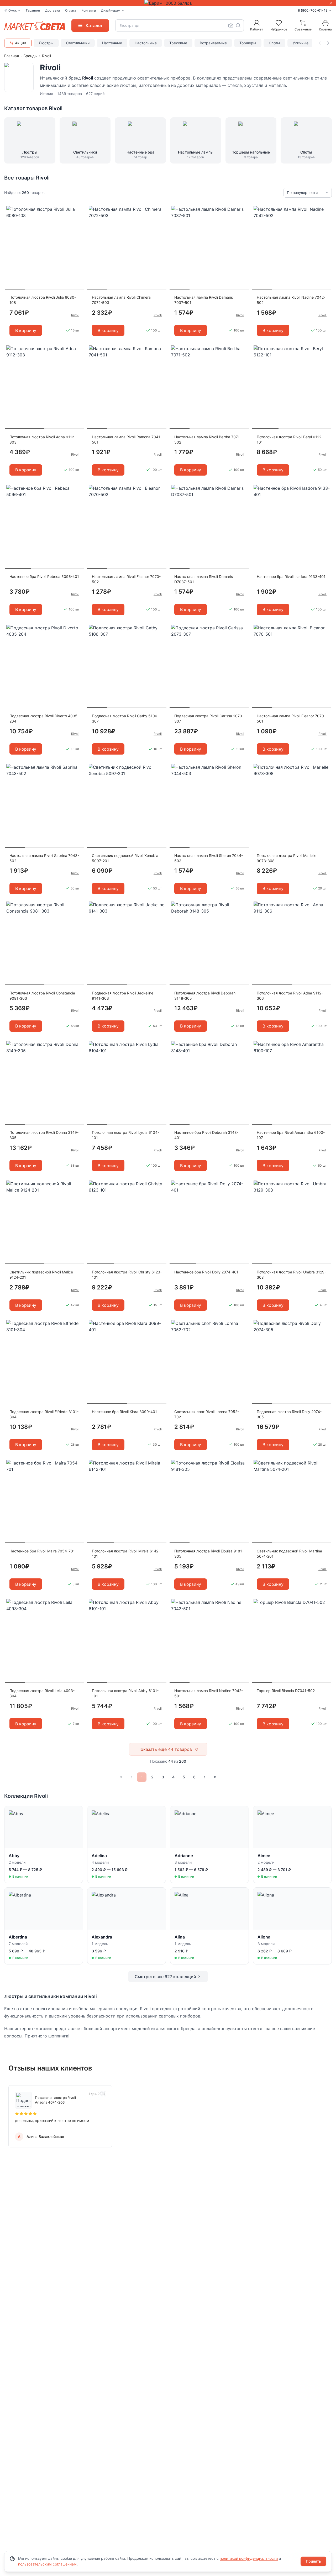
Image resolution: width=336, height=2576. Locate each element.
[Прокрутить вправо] (328, 43)
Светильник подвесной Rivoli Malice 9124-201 (41, 1275)
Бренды (30, 56)
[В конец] (215, 1777)
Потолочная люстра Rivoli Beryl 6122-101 (290, 439)
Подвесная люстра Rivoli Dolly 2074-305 (289, 1414)
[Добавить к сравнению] (78, 220)
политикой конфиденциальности (249, 2558)
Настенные (112, 43)
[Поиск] (238, 25)
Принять (313, 2561)
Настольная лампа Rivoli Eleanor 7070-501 (291, 718)
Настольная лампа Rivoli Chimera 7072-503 (121, 300)
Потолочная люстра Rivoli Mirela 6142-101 (126, 1554)
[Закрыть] (331, 3)
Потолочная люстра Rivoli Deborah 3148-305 (205, 996)
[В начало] (121, 1777)
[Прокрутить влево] (320, 43)
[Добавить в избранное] (78, 210)
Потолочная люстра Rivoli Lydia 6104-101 (125, 1135)
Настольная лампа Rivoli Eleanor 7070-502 (126, 579)
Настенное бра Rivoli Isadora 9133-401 (291, 576)
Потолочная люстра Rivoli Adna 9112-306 (290, 996)
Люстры (46, 43)
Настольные (146, 43)
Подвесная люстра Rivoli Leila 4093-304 (42, 1693)
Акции (20, 43)
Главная (12, 56)
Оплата (71, 10)
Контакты (89, 10)
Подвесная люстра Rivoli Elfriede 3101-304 (44, 1414)
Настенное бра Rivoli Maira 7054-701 (42, 1551)
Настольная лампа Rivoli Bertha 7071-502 (208, 439)
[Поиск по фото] (231, 25)
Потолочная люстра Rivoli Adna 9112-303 (43, 439)
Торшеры (248, 43)
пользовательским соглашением (47, 2564)
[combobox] (180, 25)
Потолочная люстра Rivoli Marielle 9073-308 (287, 858)
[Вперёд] (205, 1777)
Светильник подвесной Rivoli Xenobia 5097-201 (125, 858)
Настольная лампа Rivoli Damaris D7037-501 (204, 579)
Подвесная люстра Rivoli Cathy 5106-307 (125, 718)
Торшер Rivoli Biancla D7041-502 (286, 1691)
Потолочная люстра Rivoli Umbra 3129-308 (291, 1275)
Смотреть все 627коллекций (165, 1977)
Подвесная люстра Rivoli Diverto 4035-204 (44, 718)
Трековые (178, 43)
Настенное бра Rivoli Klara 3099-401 (124, 1412)
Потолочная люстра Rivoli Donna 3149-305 (44, 1135)
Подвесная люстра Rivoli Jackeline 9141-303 (123, 996)
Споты (274, 43)
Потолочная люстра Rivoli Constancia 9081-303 (42, 996)
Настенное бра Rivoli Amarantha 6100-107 (291, 1135)
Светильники (78, 43)
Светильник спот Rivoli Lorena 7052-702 (207, 1414)
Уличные (301, 43)
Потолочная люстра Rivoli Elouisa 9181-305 (209, 1554)
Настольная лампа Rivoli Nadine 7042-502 (291, 300)
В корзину (26, 330)
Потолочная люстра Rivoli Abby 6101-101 (125, 1693)
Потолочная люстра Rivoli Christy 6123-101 (127, 1275)
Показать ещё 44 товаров (165, 1749)
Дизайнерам (111, 10)
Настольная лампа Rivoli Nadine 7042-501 (209, 1693)
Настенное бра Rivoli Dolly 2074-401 (206, 1272)
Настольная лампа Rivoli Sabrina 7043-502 (44, 858)
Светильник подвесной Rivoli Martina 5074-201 (289, 1554)
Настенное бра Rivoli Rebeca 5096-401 (44, 576)
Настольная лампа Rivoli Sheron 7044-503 (209, 858)
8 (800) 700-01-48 (313, 10)
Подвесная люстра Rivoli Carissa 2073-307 (209, 718)
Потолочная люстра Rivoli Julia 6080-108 (43, 300)
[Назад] (131, 1777)
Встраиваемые (213, 43)
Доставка (52, 10)
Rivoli (75, 315)
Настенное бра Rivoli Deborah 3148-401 (206, 1135)
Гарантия (33, 10)
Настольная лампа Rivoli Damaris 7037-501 (204, 300)
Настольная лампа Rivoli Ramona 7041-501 (127, 439)
